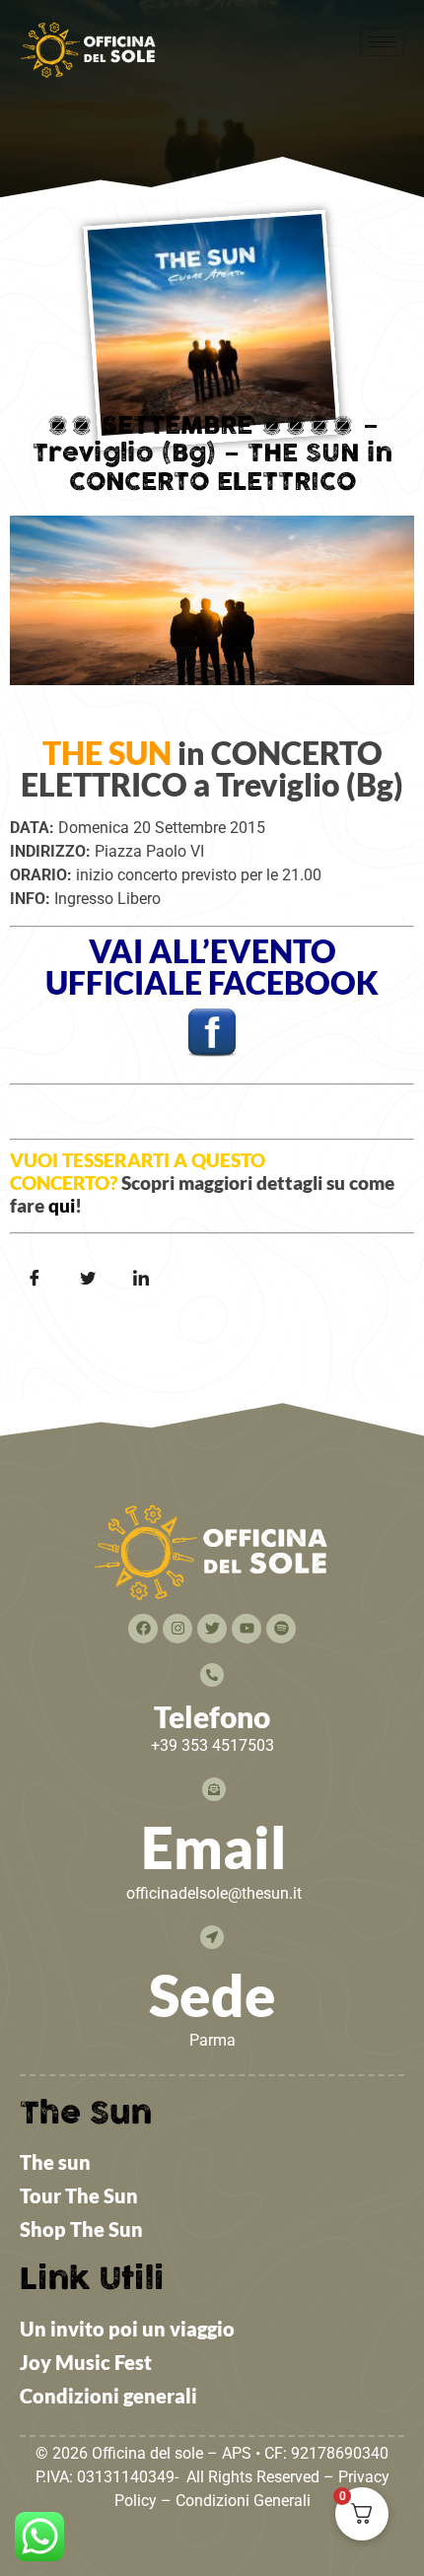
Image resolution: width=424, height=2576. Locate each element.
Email (214, 1847)
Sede (212, 1995)
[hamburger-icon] (382, 42)
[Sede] (212, 1937)
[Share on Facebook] (35, 1279)
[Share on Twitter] (88, 1279)
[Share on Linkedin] (141, 1279)
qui (62, 1205)
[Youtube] (247, 1629)
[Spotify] (281, 1629)
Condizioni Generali (243, 2501)
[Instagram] (177, 1629)
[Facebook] (143, 1629)
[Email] (214, 1789)
